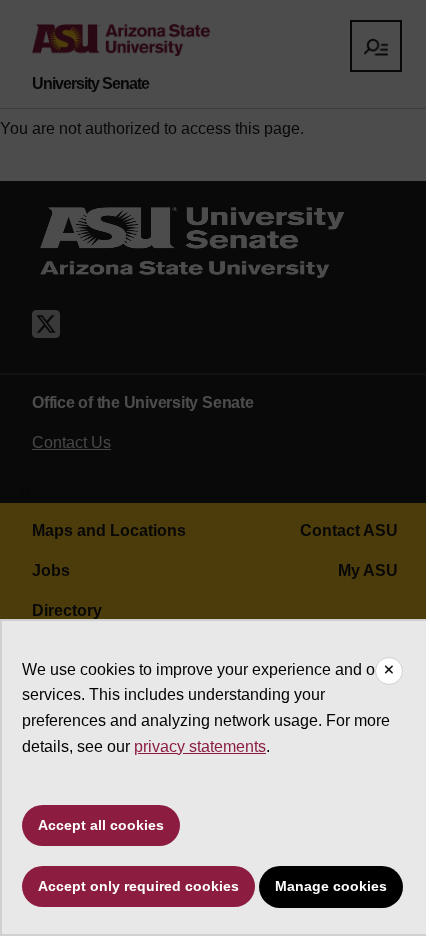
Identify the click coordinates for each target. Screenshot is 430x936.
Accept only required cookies (138, 886)
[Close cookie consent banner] (389, 671)
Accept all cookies (101, 825)
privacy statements (200, 746)
